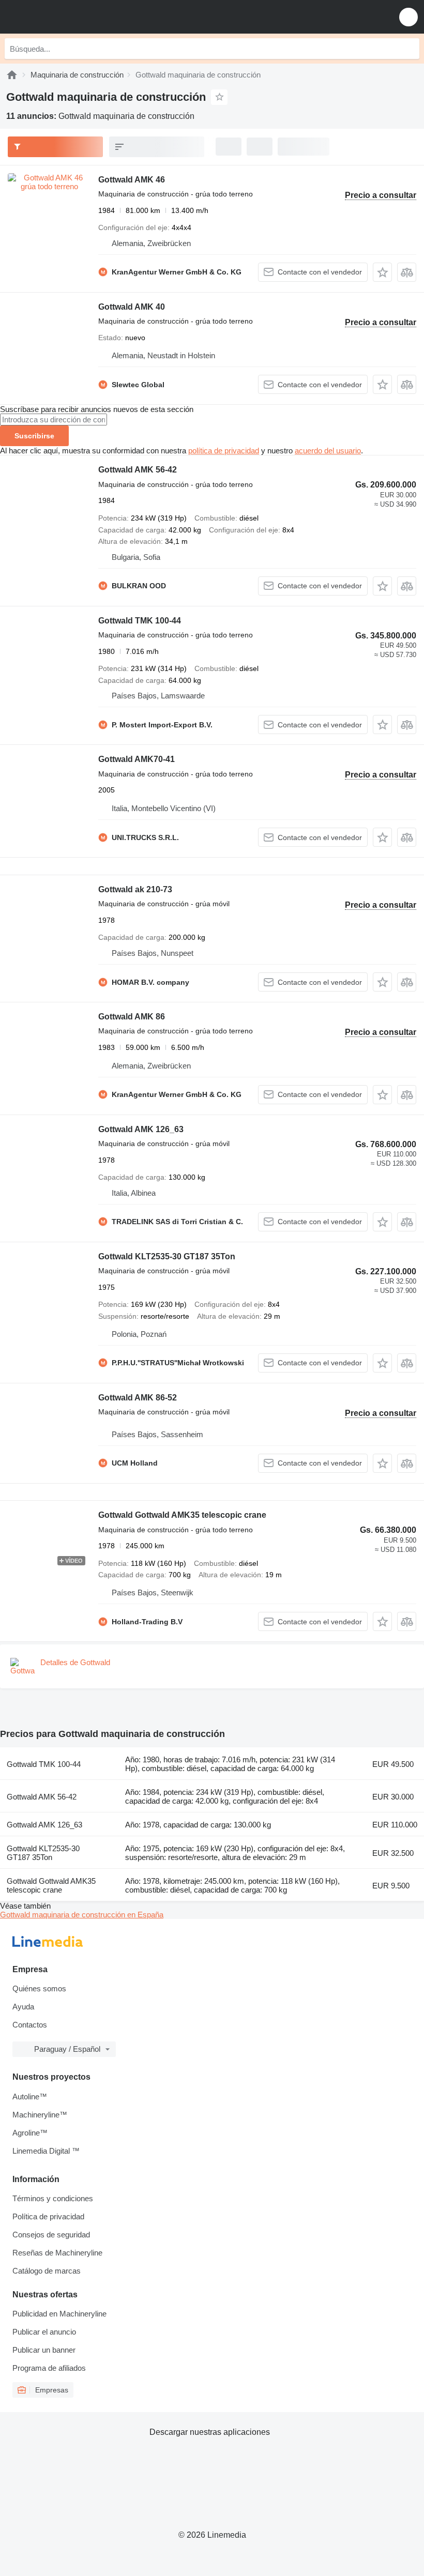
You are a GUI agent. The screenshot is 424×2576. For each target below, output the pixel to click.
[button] (408, 17)
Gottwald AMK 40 (132, 307)
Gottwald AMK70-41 (137, 759)
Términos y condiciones (53, 2198)
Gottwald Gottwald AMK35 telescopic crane (182, 1515)
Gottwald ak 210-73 (135, 889)
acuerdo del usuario (328, 451)
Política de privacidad (48, 2216)
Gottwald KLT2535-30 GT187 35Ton (167, 1256)
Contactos (30, 2025)
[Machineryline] (12, 75)
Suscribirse (34, 436)
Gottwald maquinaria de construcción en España (82, 1915)
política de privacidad (224, 451)
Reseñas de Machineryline (57, 2253)
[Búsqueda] (409, 49)
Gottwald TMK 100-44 (140, 621)
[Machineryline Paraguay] (72, 17)
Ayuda (23, 2007)
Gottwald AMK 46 (132, 180)
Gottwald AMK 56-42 (138, 470)
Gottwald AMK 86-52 (138, 1398)
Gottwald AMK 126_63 (141, 1129)
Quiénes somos (39, 1988)
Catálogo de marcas (47, 2271)
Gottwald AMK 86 (132, 1017)
